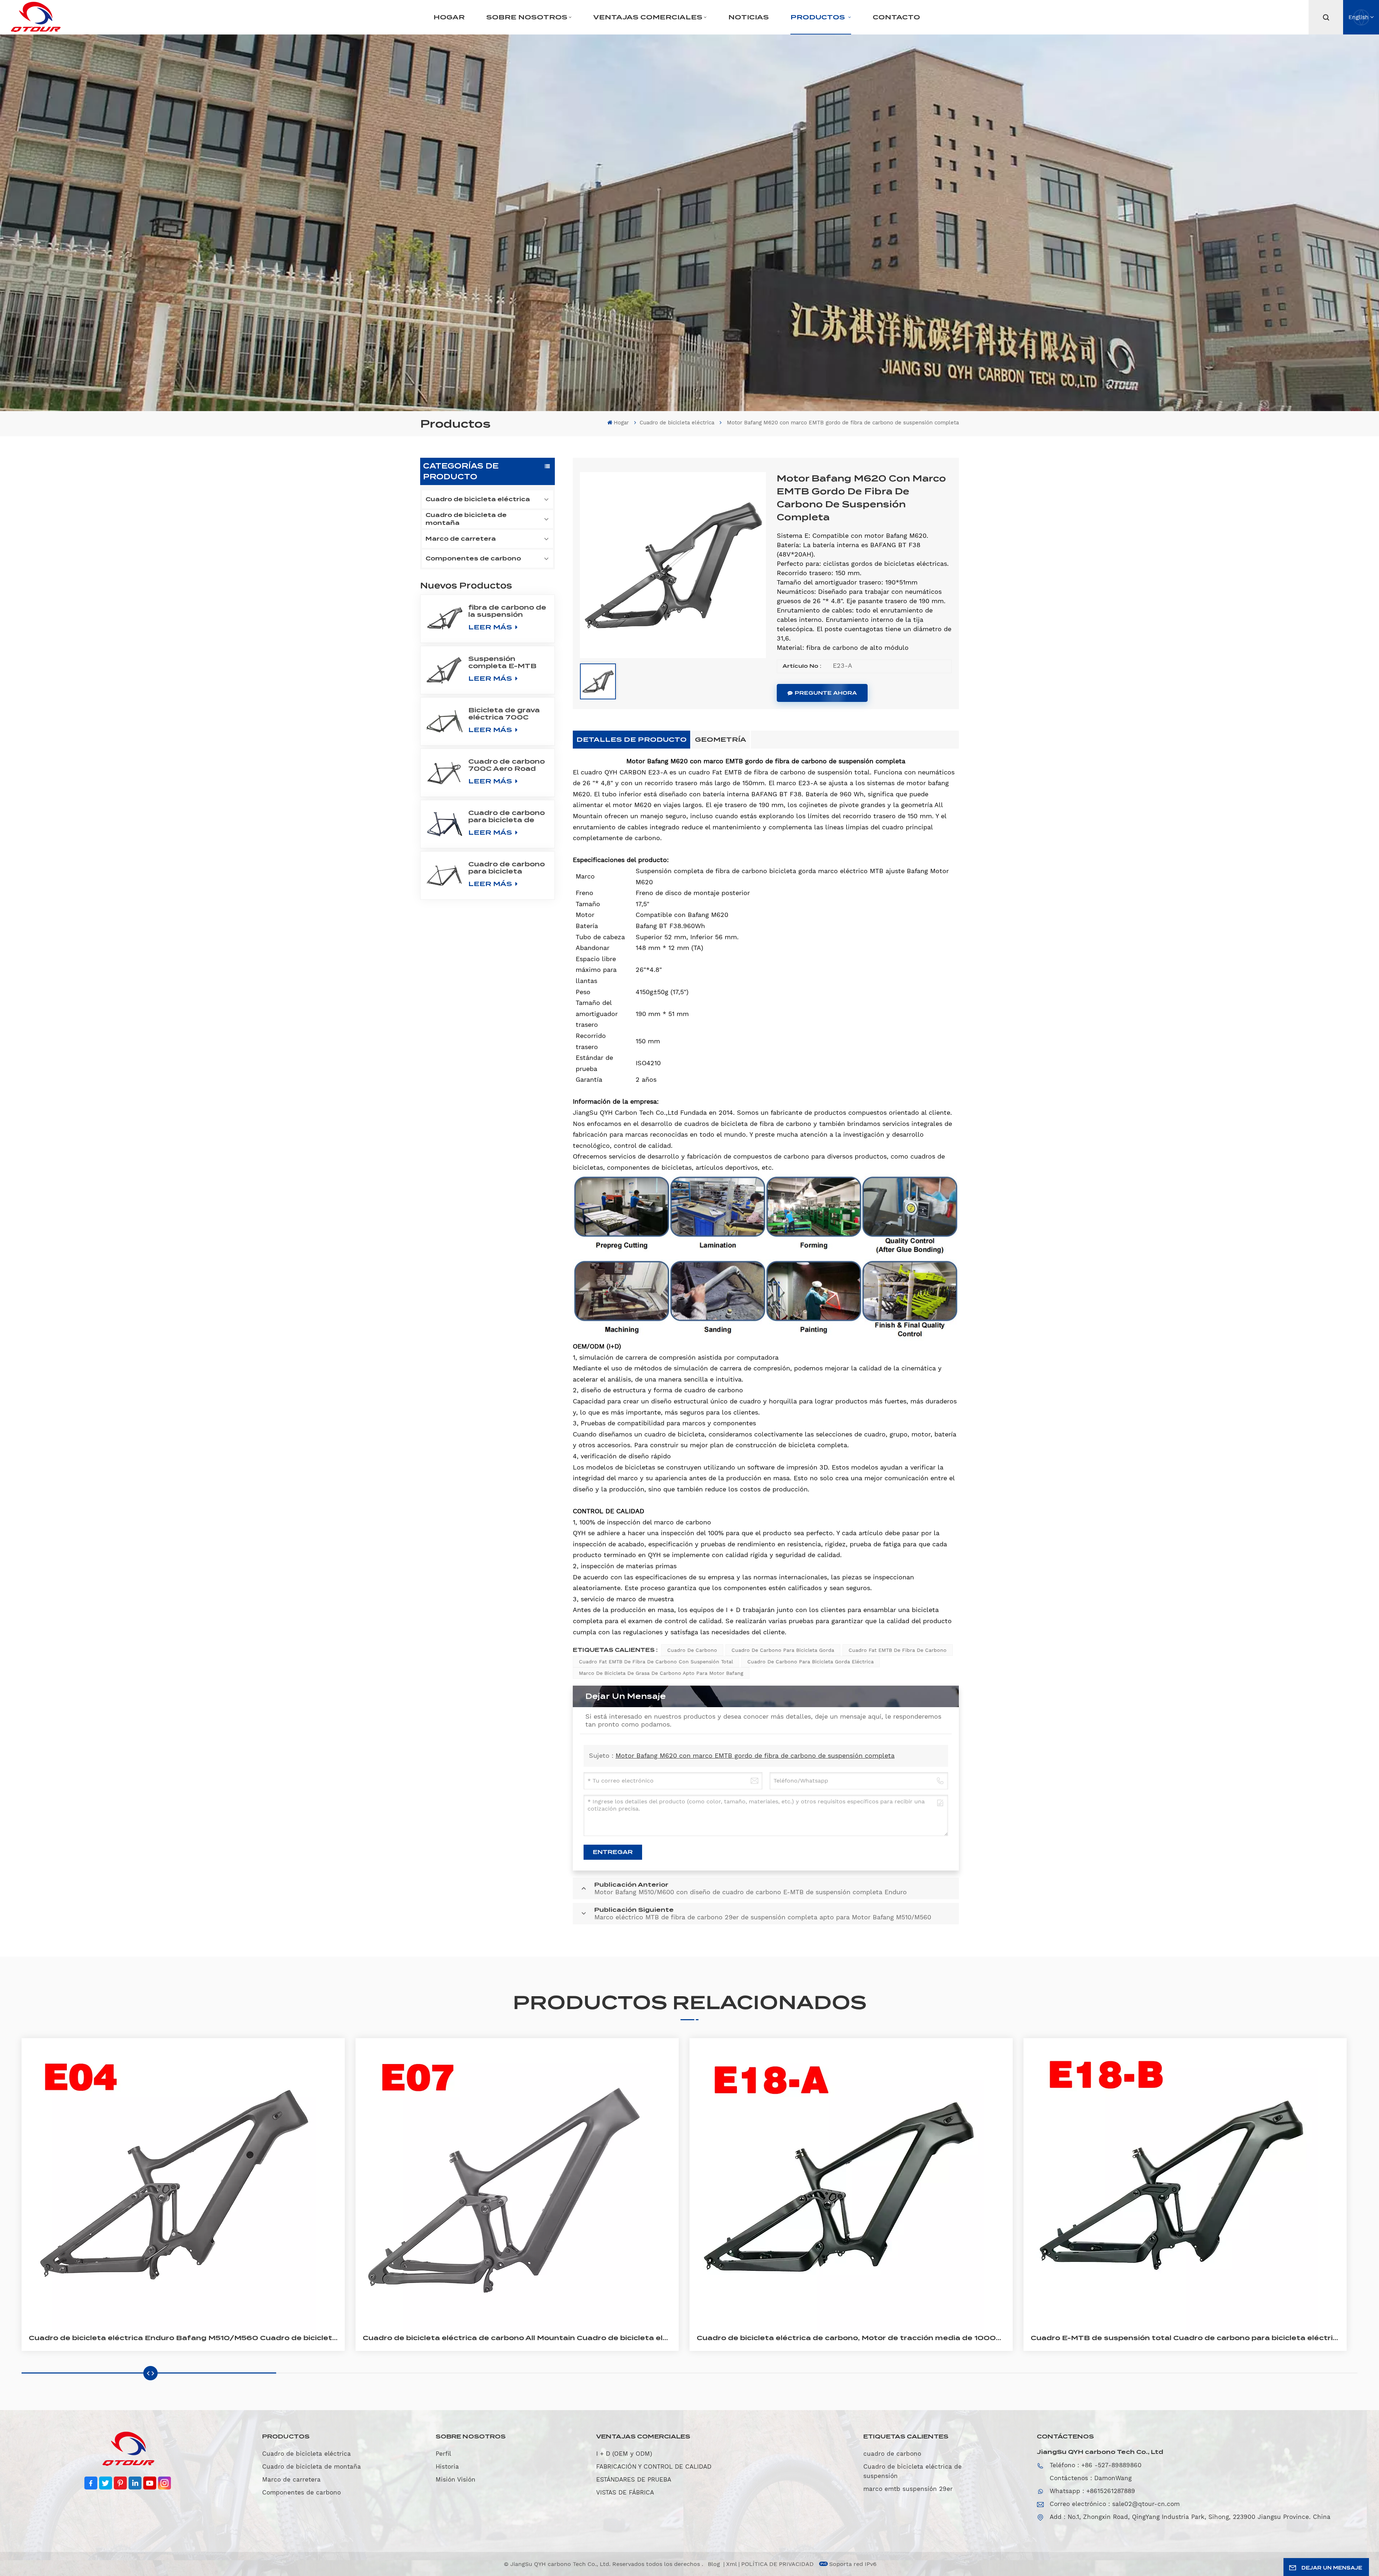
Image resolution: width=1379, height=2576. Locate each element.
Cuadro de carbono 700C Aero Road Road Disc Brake (507, 765)
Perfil (443, 2454)
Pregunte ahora (826, 693)
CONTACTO (896, 17)
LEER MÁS (491, 627)
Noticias (749, 17)
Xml (732, 2564)
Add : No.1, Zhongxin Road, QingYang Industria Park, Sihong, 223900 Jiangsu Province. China (1190, 2517)
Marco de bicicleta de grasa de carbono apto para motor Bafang (661, 1673)
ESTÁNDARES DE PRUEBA (634, 2479)
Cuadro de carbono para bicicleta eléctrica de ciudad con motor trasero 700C (507, 868)
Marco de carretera (461, 539)
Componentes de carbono (473, 558)
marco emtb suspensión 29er (908, 2489)
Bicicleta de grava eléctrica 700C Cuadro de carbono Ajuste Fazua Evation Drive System (507, 714)
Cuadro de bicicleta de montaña (466, 519)
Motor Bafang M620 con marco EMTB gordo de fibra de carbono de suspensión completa (755, 1755)
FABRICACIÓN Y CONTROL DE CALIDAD (654, 2466)
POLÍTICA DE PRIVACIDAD (777, 2564)
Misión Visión (456, 2479)
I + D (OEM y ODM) (624, 2454)
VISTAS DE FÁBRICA (625, 2492)
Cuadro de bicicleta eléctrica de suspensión (913, 2471)
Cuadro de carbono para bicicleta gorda (783, 1650)
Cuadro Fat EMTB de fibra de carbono (898, 1650)
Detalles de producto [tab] (632, 739)
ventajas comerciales (648, 17)
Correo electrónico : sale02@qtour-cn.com (1115, 2504)
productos (819, 17)
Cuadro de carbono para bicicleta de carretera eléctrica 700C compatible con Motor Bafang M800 (507, 816)
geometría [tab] (721, 739)
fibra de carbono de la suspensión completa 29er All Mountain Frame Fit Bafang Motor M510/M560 (508, 611)
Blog (715, 2564)
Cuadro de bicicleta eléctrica (677, 423)
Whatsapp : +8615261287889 (1092, 2491)
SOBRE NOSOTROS (527, 17)
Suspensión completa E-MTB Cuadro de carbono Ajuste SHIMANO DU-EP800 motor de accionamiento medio (507, 662)
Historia (447, 2466)
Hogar (449, 17)
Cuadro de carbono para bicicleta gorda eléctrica (811, 1662)
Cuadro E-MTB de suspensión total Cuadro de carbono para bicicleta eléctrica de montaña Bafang (1185, 2338)
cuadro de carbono (692, 1650)
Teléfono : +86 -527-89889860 (1096, 2465)
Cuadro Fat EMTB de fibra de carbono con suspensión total (656, 1662)
